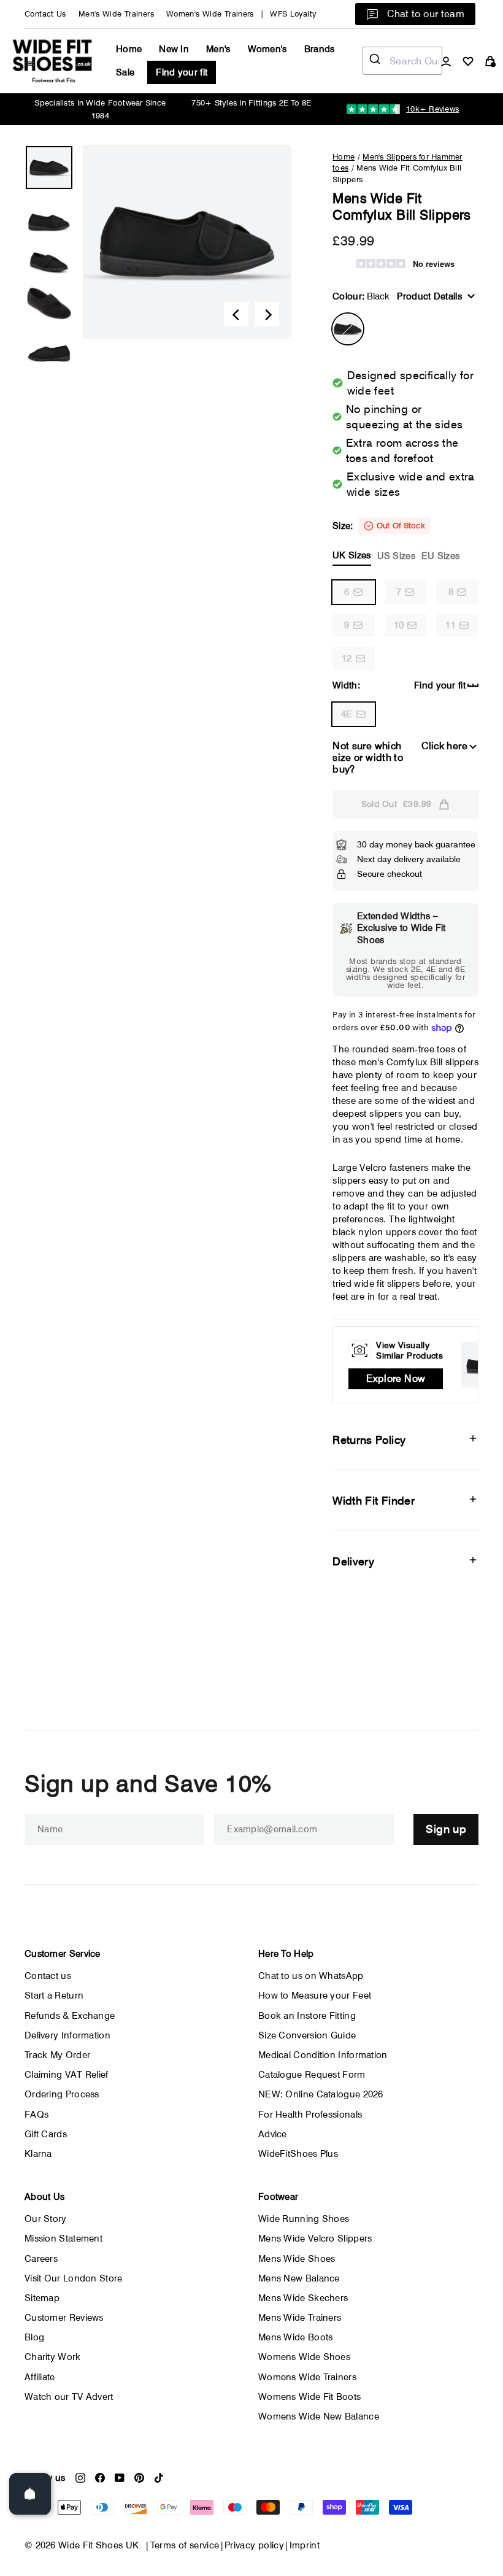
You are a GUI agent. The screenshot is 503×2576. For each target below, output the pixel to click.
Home (129, 49)
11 (451, 625)
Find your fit (182, 72)
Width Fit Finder (374, 1501)
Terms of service (185, 2545)
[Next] (267, 314)
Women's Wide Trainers (210, 14)
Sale (125, 72)
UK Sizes (351, 555)
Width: (346, 685)
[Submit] (376, 61)
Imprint (305, 2545)
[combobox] (402, 61)
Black (348, 329)
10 (399, 625)
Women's (267, 49)
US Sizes (396, 556)
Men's (218, 49)
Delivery (353, 1561)
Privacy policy (254, 2545)
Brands (320, 49)
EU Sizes (440, 556)
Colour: (361, 296)
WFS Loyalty (293, 14)
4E (347, 714)
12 (347, 658)
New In (174, 49)
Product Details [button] (429, 296)
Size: (396, 541)
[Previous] (236, 314)
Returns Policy (369, 1440)
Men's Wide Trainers (116, 14)
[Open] (30, 2494)
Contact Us (45, 14)
